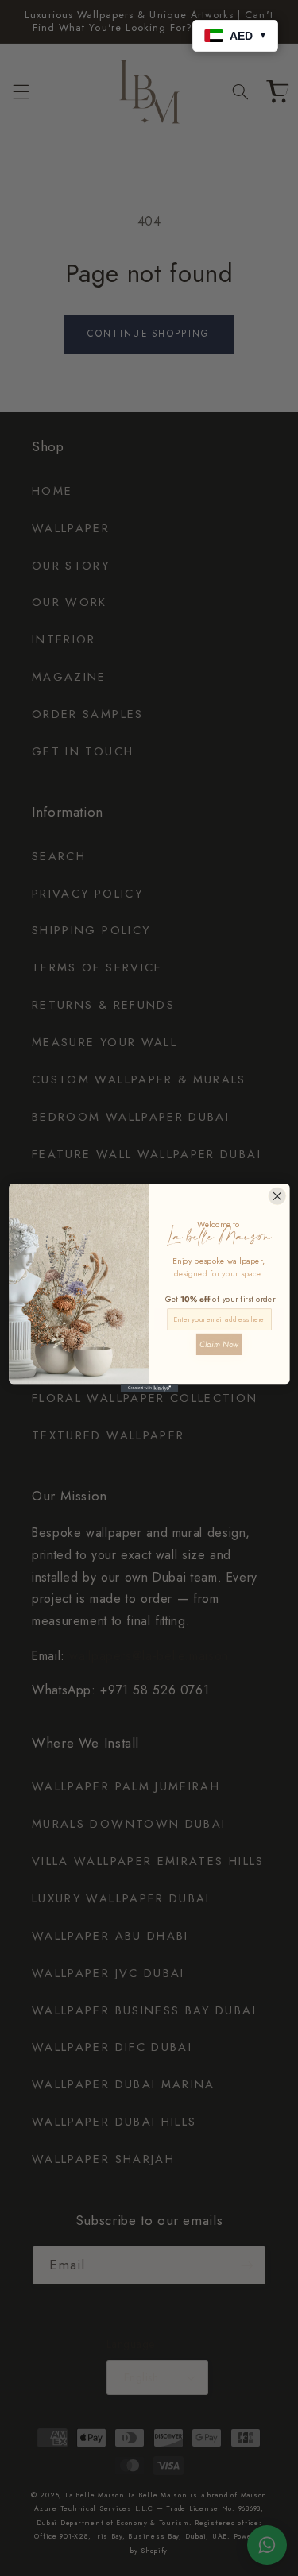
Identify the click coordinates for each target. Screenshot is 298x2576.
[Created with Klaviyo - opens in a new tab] (149, 1388)
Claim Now (219, 1344)
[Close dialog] (277, 1196)
